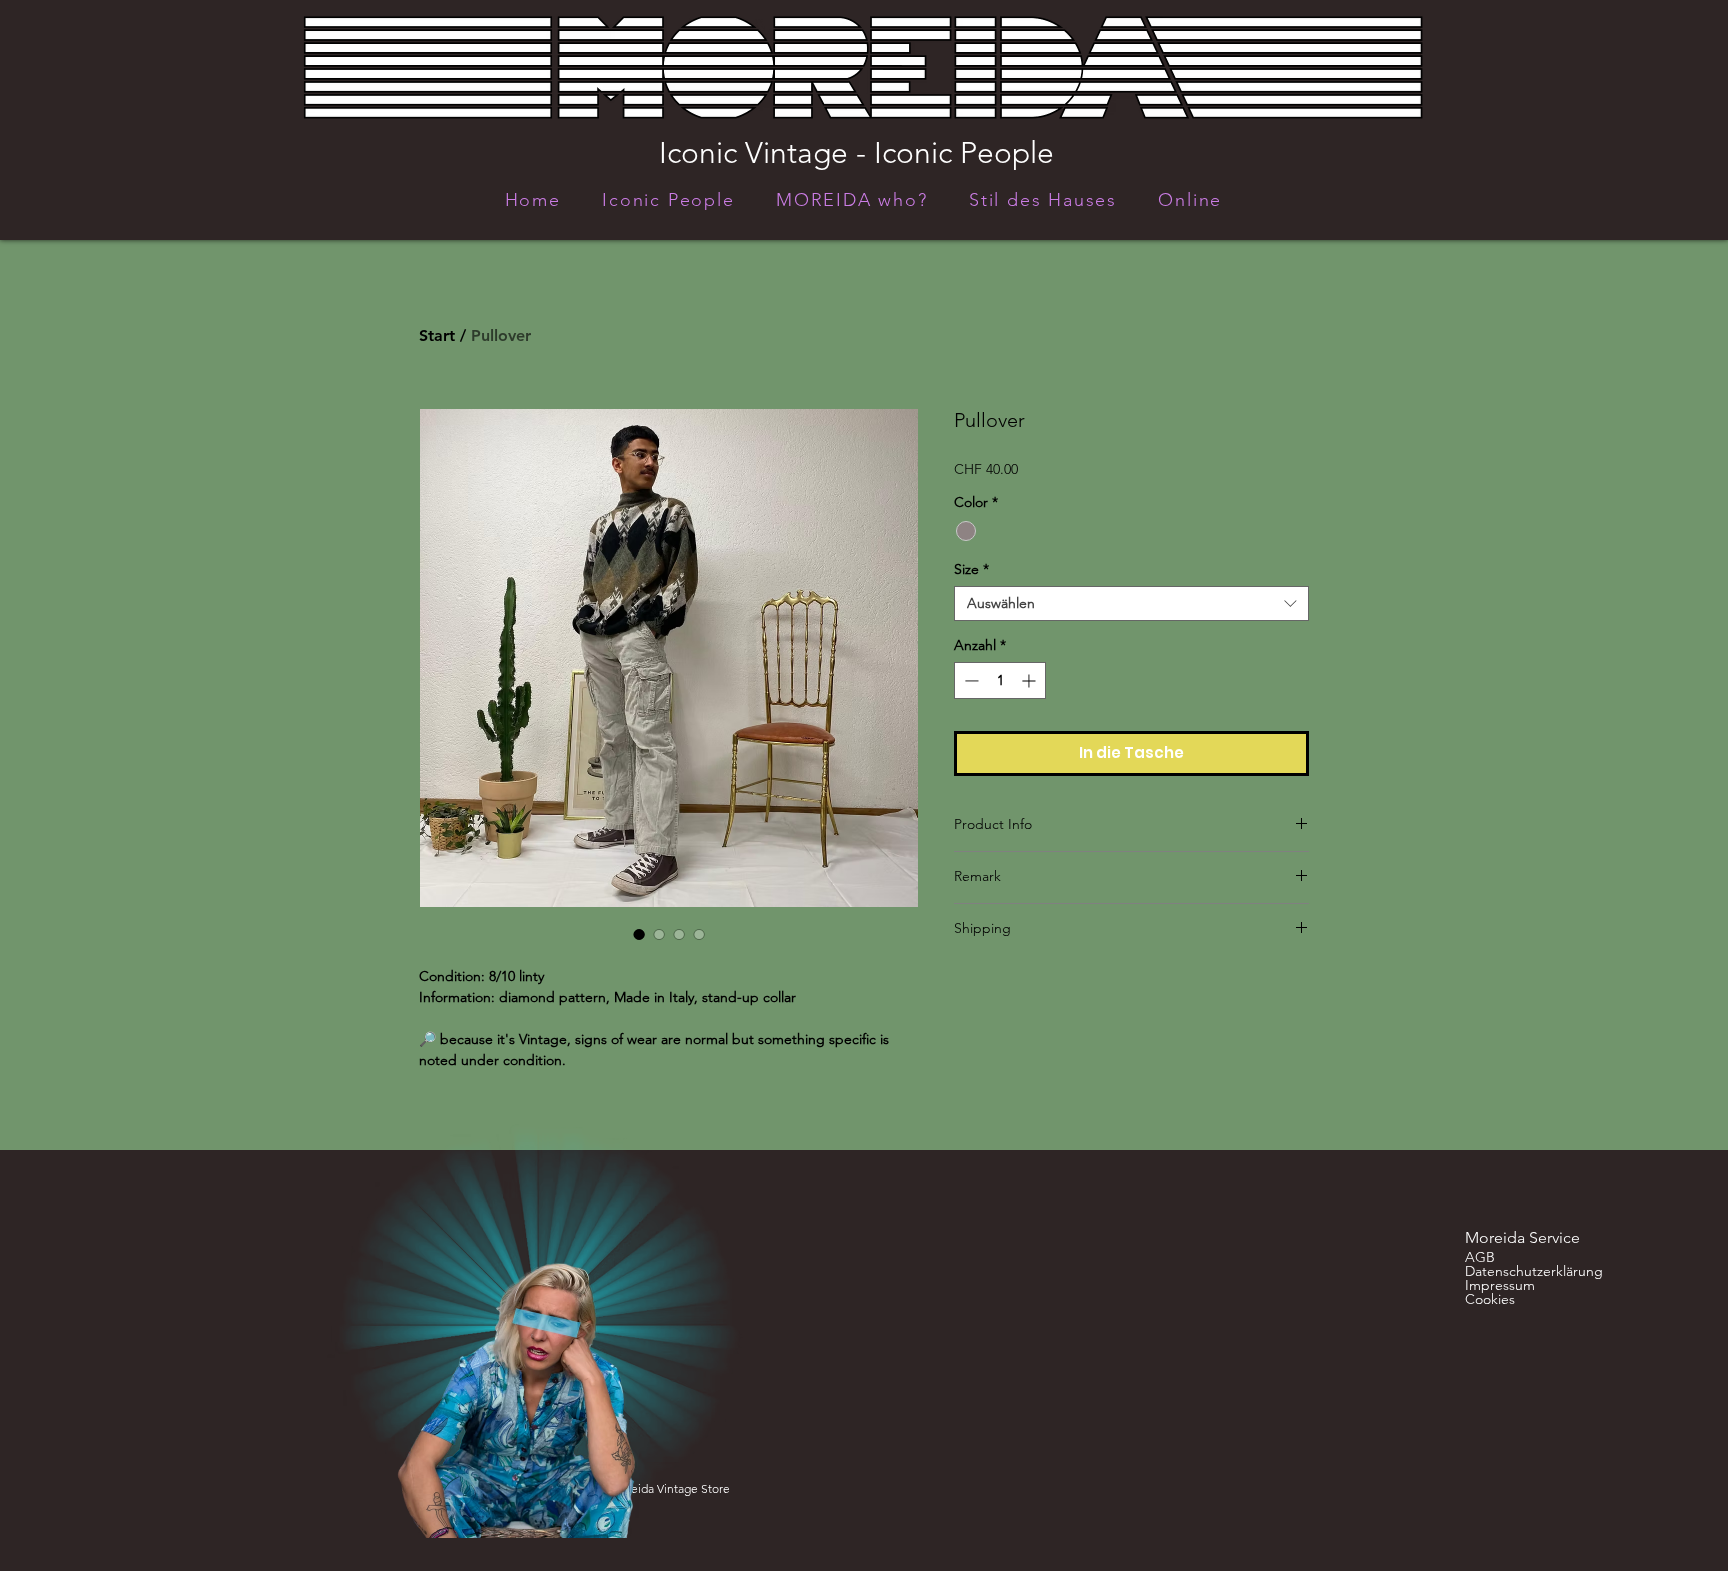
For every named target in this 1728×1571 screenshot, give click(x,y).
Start (437, 335)
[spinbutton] (1000, 680)
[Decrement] (969, 680)
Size (971, 569)
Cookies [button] (1490, 1299)
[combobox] (1131, 603)
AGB (1480, 1257)
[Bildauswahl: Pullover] (639, 934)
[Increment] (1030, 680)
